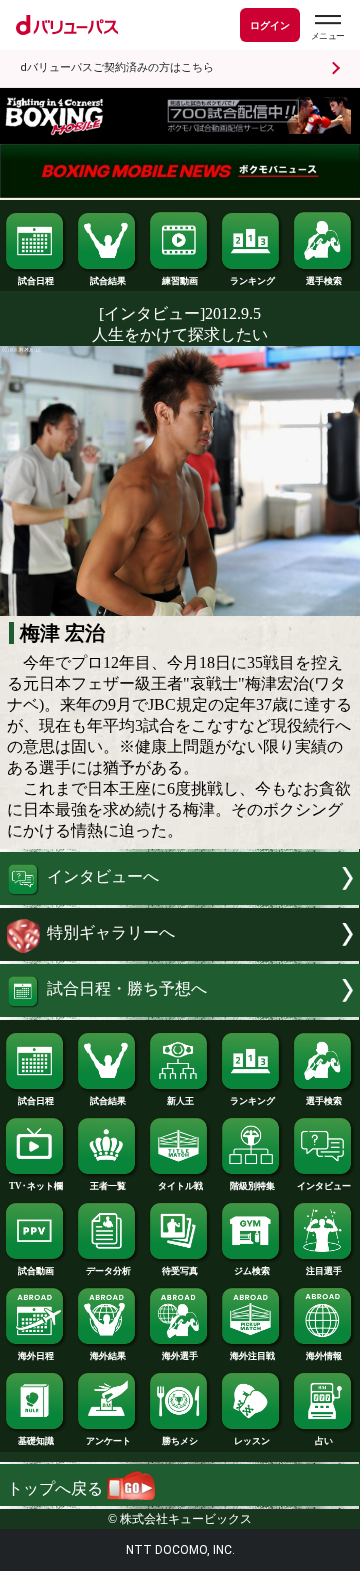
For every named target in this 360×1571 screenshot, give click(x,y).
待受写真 (180, 1271)
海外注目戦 (252, 1356)
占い (324, 1441)
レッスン (252, 1441)
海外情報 (324, 1356)
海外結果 (108, 1356)
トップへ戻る (57, 1488)
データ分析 (108, 1271)
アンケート (108, 1441)
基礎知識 (36, 1441)
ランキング (252, 281)
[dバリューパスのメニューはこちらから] (327, 27)
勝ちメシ (180, 1441)
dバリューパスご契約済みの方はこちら (117, 67)
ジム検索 (252, 1271)
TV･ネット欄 (36, 1186)
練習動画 (180, 281)
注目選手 (324, 1271)
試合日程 (36, 281)
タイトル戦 (180, 1186)
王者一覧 (108, 1186)
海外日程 (36, 1356)
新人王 (180, 1101)
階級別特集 (252, 1186)
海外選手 (180, 1356)
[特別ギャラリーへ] (180, 955)
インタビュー (324, 1186)
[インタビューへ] (180, 899)
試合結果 (108, 281)
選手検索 (324, 281)
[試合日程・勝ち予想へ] (180, 1011)
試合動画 (36, 1271)
